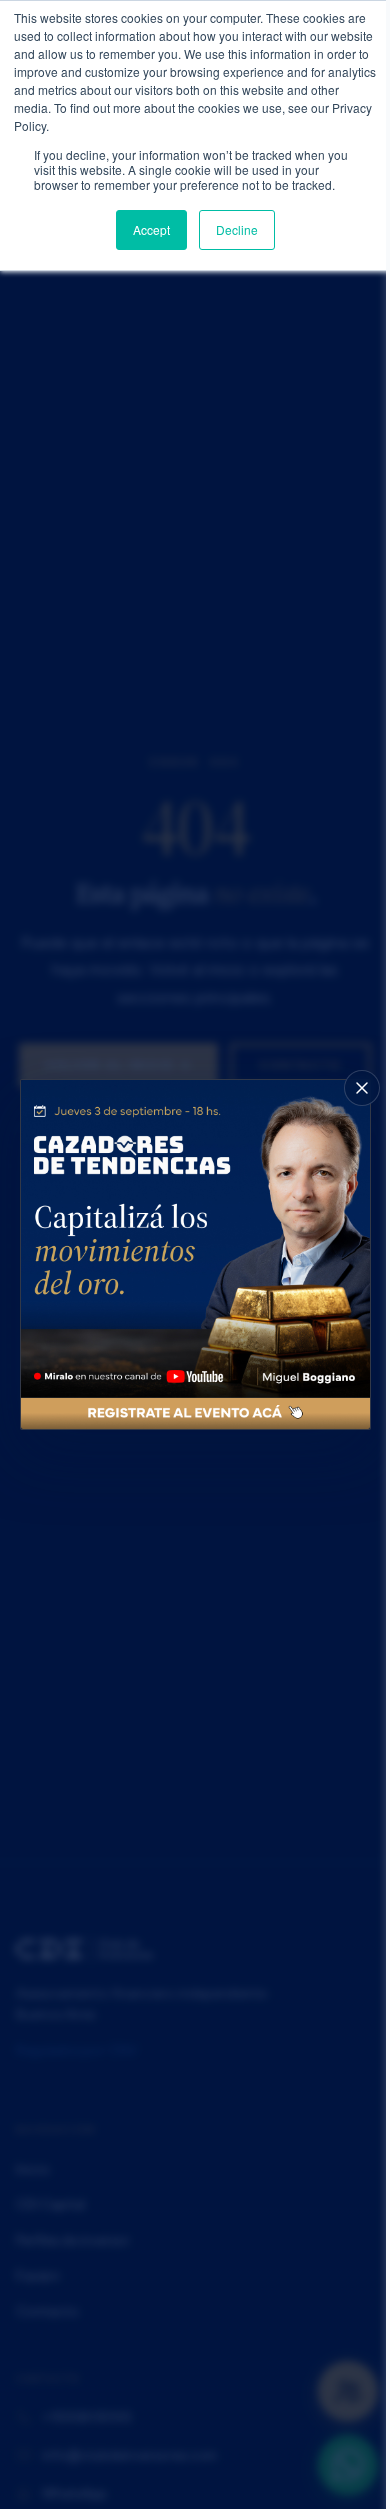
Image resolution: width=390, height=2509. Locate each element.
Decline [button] (237, 229)
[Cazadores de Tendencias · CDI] (195, 1254)
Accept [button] (151, 229)
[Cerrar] (362, 1088)
